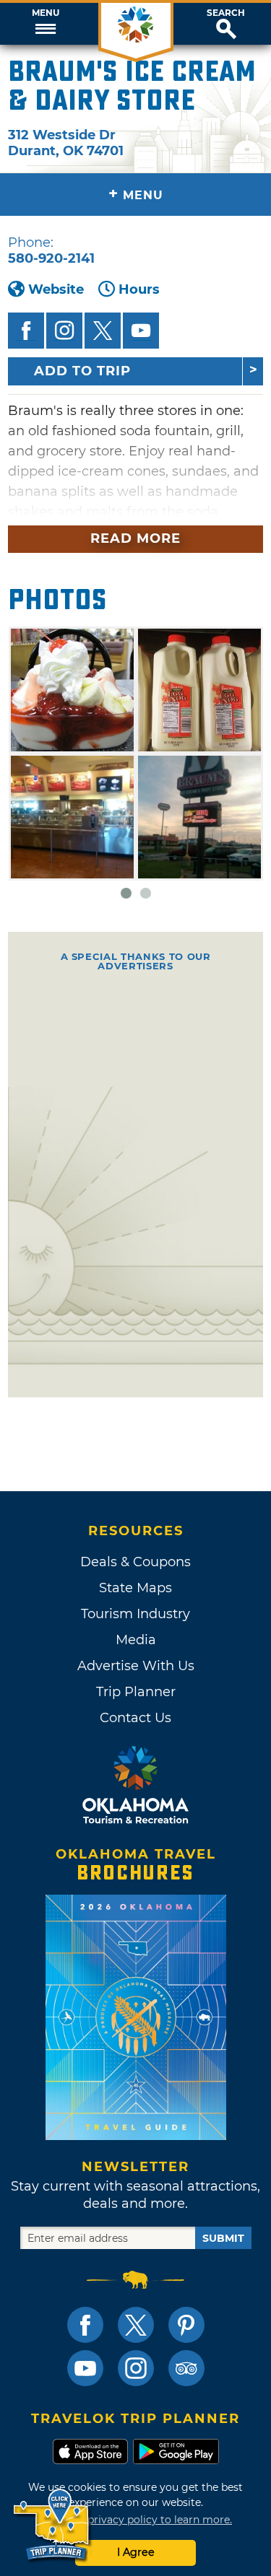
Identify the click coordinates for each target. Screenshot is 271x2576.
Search (226, 13)
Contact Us (135, 1718)
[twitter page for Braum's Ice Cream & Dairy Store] (103, 331)
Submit (223, 2238)
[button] (45, 24)
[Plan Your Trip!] (52, 2525)
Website (56, 289)
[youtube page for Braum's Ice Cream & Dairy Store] (141, 331)
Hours (139, 289)
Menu (46, 13)
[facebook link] (85, 2325)
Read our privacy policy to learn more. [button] (135, 2520)
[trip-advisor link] (186, 2368)
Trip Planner (136, 1692)
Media (136, 1640)
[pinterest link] (186, 2325)
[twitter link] (136, 2325)
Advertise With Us (136, 1666)
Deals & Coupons (135, 1562)
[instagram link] (136, 2368)
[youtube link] (85, 2368)
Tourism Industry (135, 1614)
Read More (135, 538)
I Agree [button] (136, 2552)
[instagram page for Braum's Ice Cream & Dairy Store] (64, 331)
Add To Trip (82, 371)
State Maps (135, 1588)
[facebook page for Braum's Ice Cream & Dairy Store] (26, 331)
